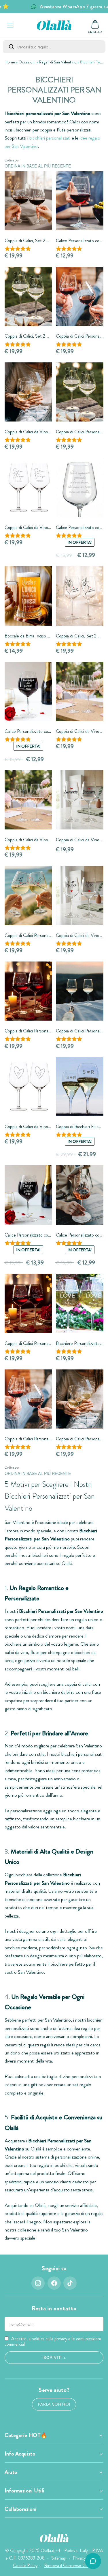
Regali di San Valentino (58, 62)
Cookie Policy (25, 2565)
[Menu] (10, 25)
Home (10, 62)
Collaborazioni (21, 2509)
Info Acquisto (20, 2454)
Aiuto (11, 2472)
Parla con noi (54, 2404)
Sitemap (59, 2558)
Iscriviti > (54, 2357)
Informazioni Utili (24, 2491)
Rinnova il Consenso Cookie (70, 2565)
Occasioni (27, 62)
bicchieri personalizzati (50, 138)
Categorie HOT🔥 (26, 2435)
